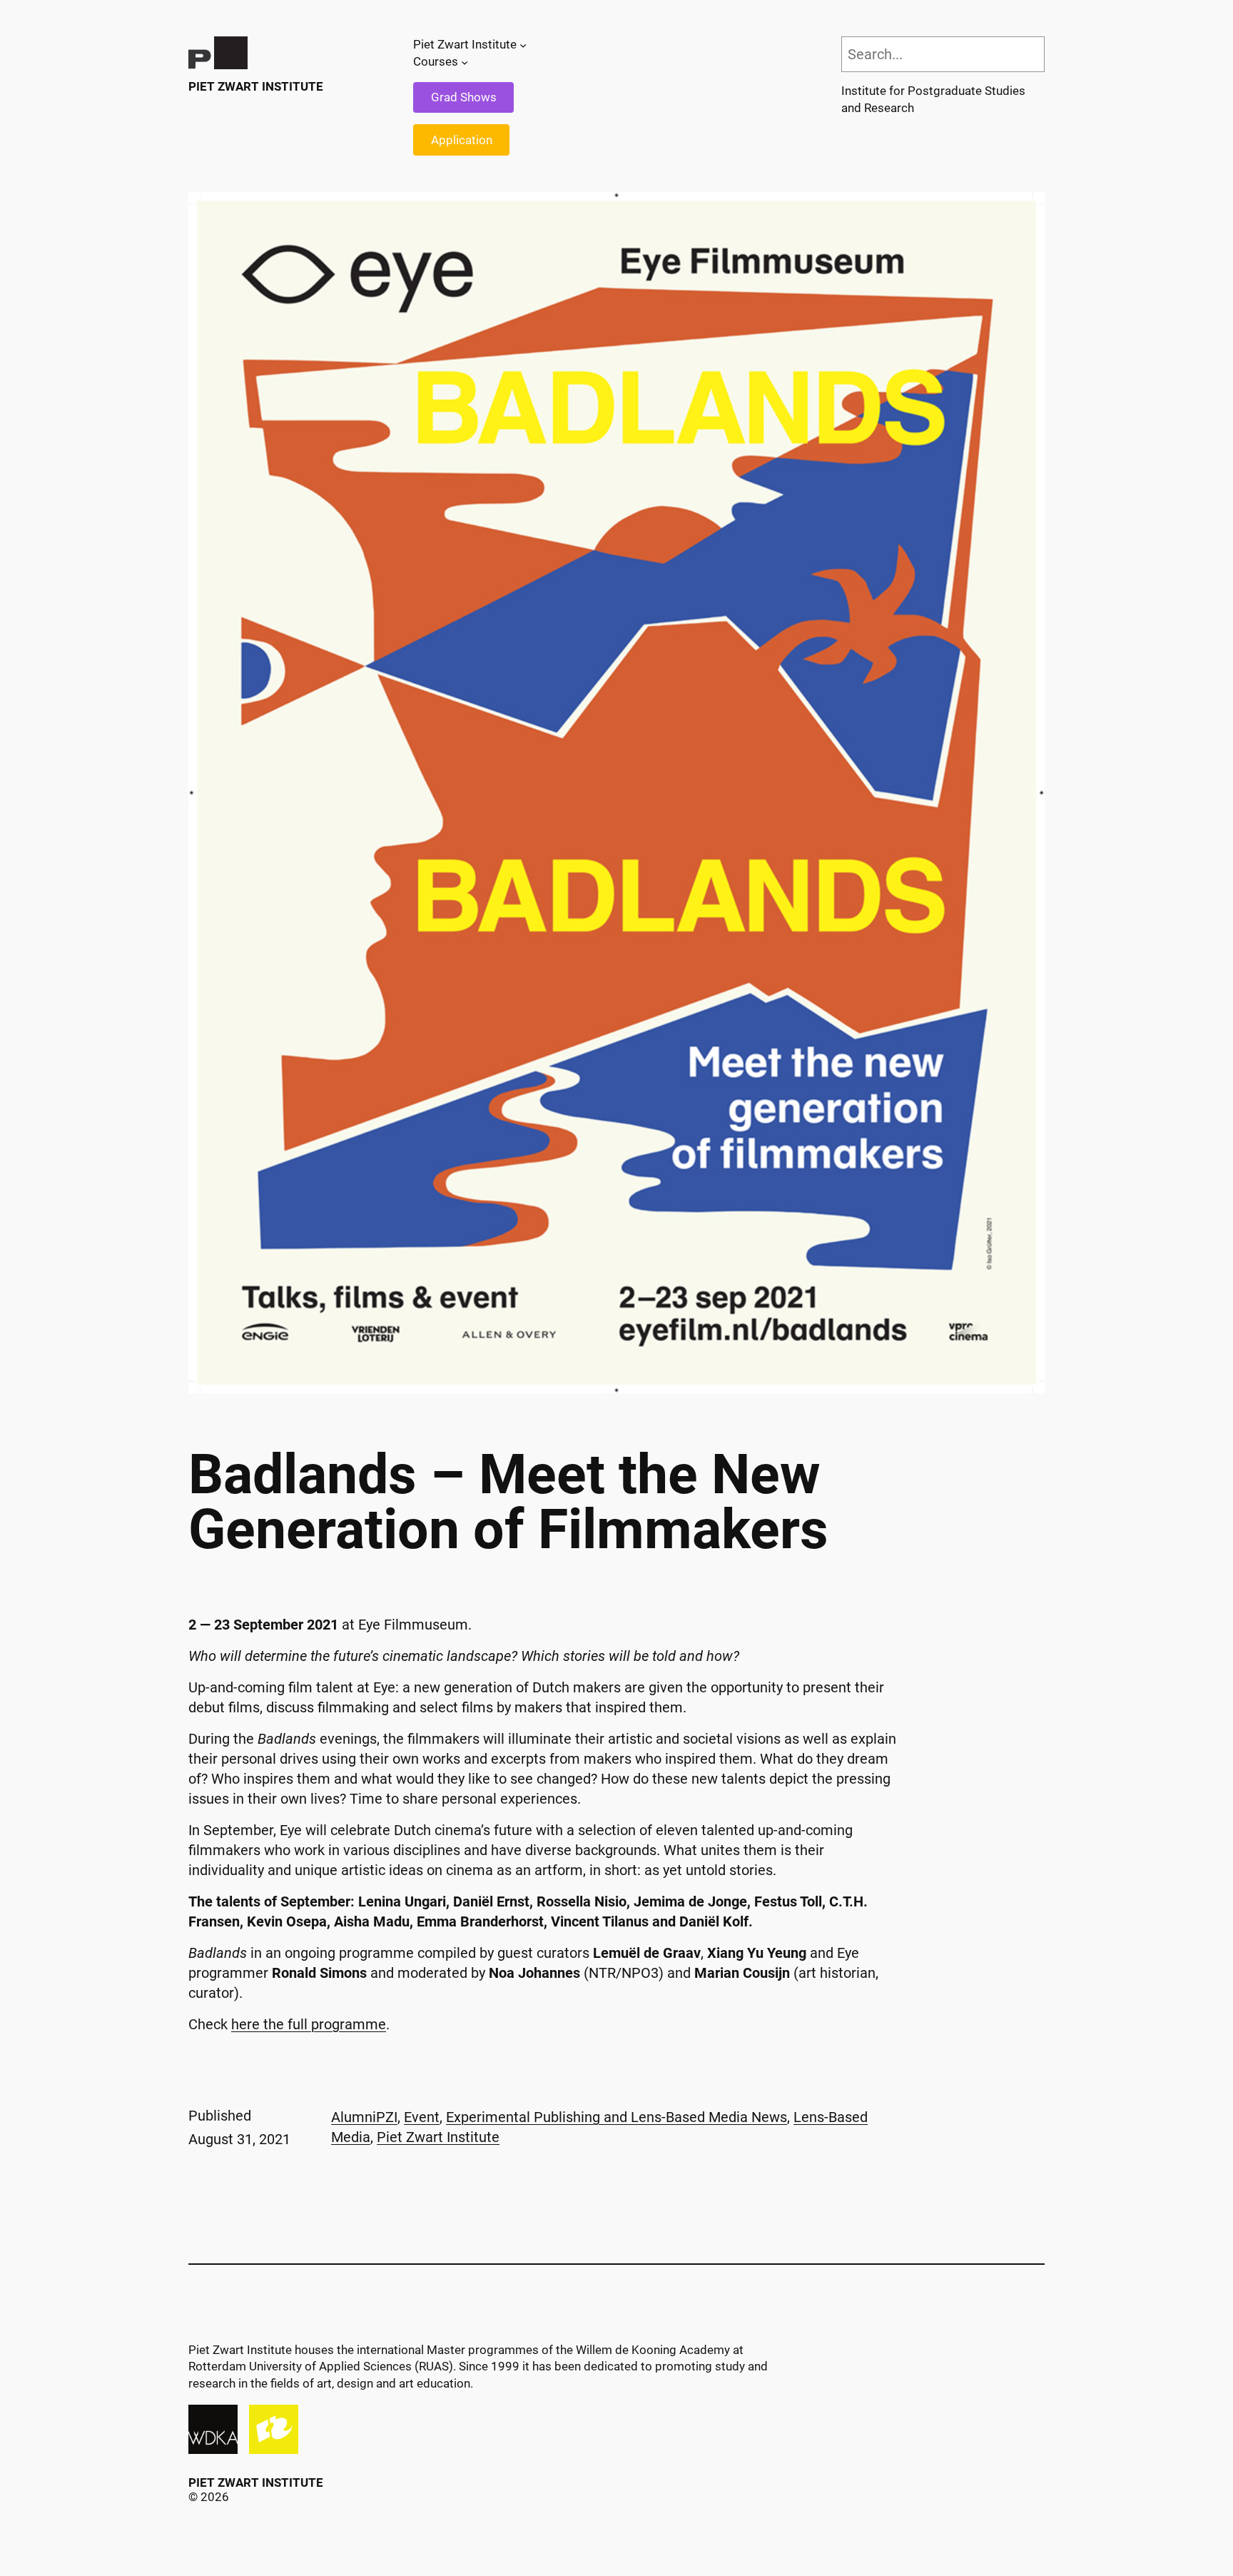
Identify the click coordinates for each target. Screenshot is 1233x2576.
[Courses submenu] (465, 62)
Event (422, 2117)
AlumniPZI (364, 2117)
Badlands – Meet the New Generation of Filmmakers (508, 1502)
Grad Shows (464, 97)
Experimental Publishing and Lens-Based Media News (616, 2117)
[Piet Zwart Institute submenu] (523, 45)
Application (462, 140)
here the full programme (309, 2024)
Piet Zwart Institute (256, 86)
